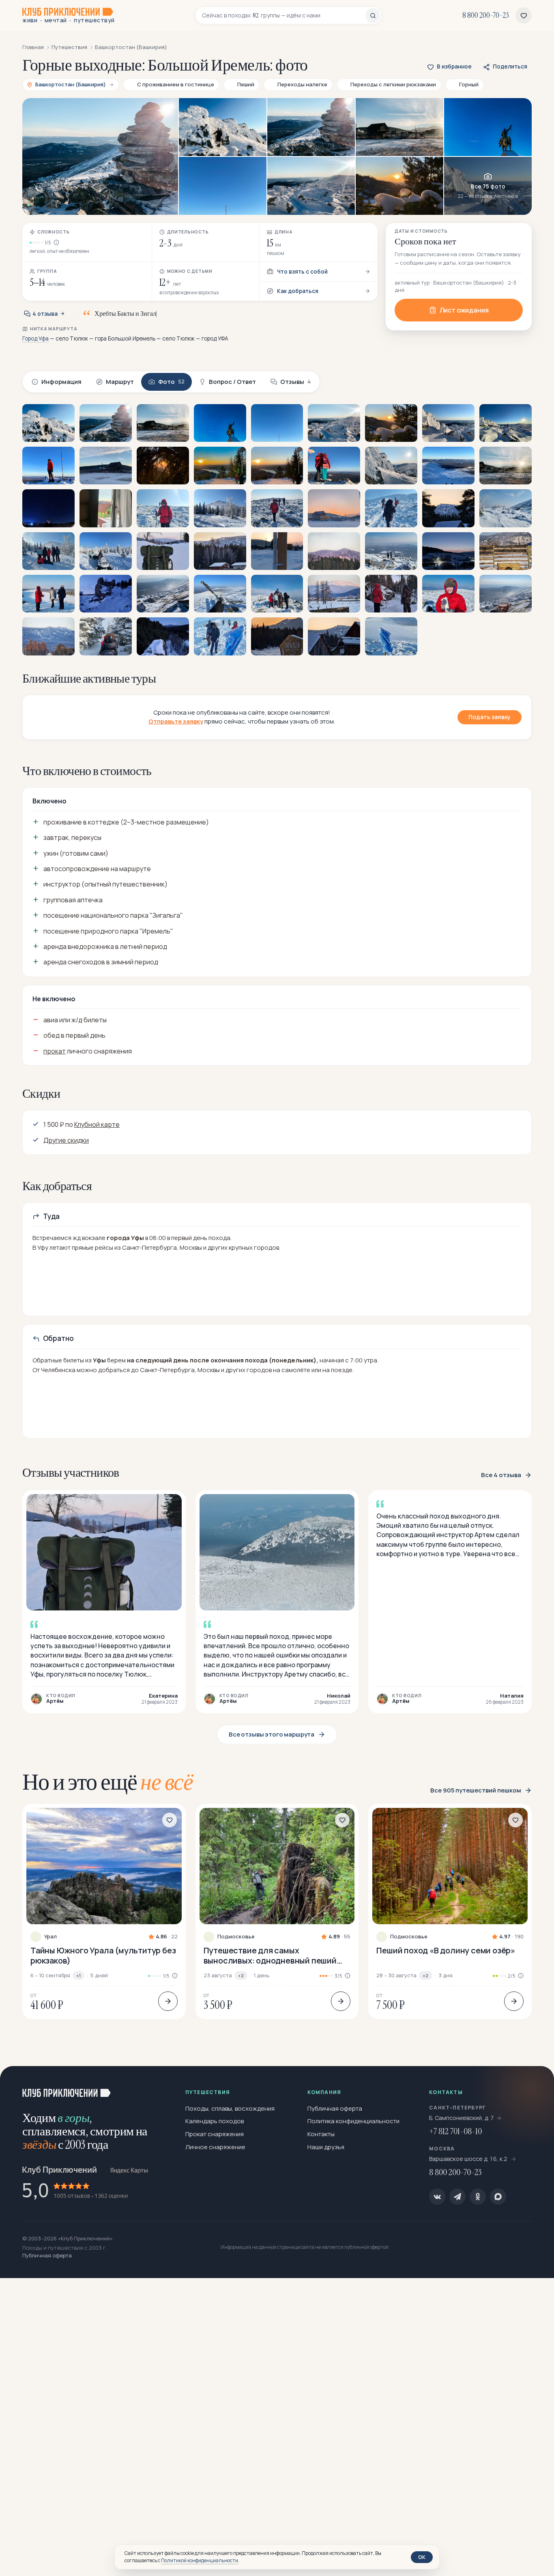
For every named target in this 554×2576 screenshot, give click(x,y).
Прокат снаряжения (215, 2134)
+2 (241, 1975)
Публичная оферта (335, 2108)
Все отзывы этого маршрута (272, 1734)
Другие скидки (66, 1140)
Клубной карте (97, 1124)
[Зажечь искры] (535, 2086)
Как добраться (298, 291)
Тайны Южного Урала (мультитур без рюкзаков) (103, 1955)
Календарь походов (215, 2121)
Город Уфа (35, 338)
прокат (55, 1051)
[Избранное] (524, 15)
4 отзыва (45, 314)
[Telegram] (457, 2197)
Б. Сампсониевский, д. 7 (462, 2118)
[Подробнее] (168, 2001)
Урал (50, 1937)
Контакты (321, 2134)
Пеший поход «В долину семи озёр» (446, 1950)
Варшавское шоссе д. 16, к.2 (469, 2159)
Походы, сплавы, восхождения (230, 2108)
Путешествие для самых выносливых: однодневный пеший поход (270, 1955)
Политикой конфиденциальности (200, 2560)
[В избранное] (170, 1820)
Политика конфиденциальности (353, 2121)
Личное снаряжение (215, 2147)
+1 (78, 1975)
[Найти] (373, 15)
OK (422, 2557)
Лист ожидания (464, 310)
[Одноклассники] (478, 2197)
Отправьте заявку (176, 721)
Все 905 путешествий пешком (476, 1790)
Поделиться (510, 66)
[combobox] (284, 15)
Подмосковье (236, 1937)
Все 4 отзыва (501, 1475)
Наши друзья (326, 2147)
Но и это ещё (108, 1782)
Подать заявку (490, 717)
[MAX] (498, 2197)
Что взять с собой (302, 272)
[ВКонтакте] (437, 2197)
